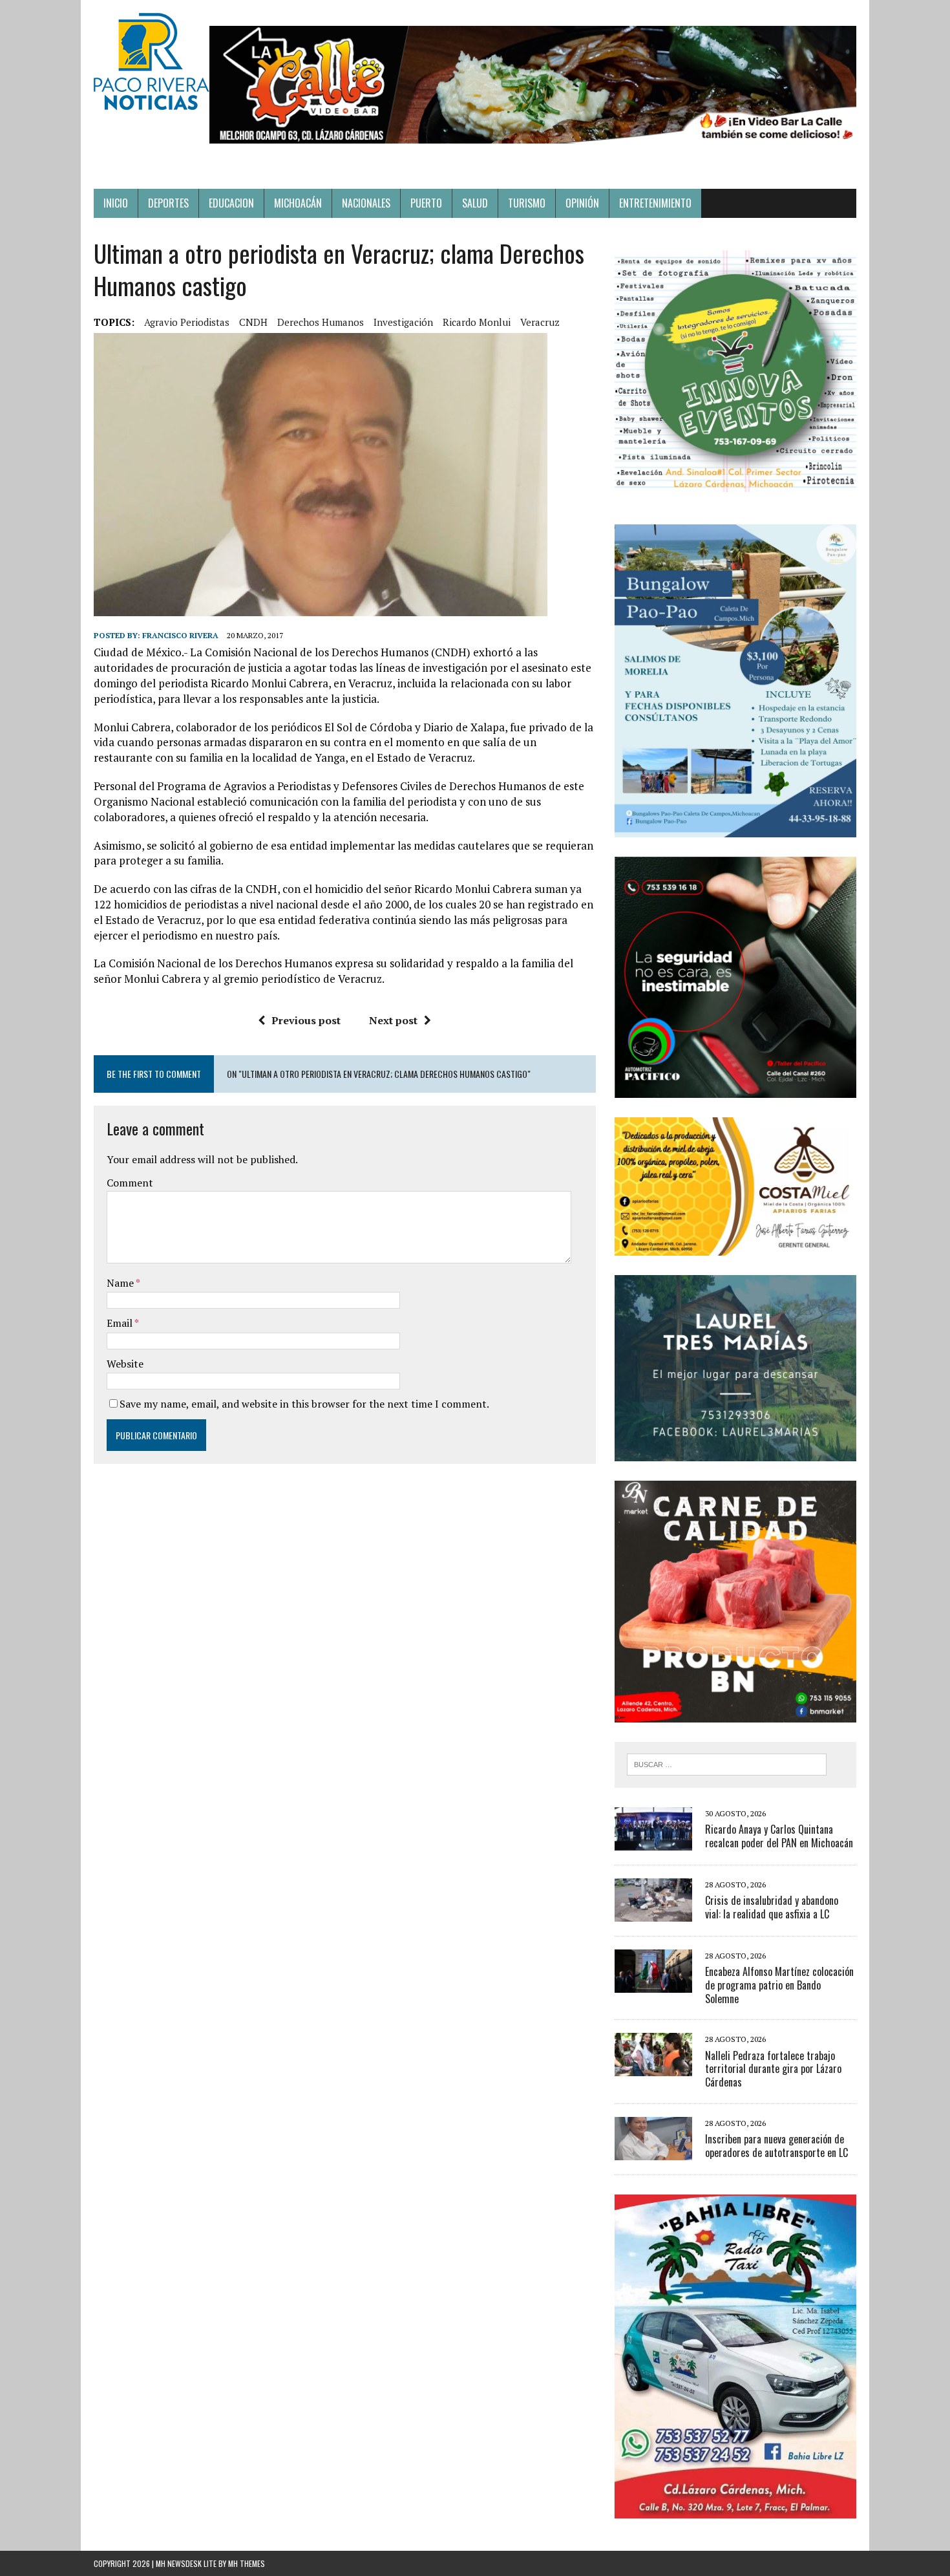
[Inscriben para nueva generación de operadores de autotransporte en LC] (653, 2151)
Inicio (116, 203)
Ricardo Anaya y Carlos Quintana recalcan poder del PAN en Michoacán (779, 1836)
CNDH (253, 322)
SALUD (475, 203)
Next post (393, 1020)
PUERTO (426, 203)
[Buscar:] (727, 1763)
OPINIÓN (582, 203)
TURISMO (527, 203)
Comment (130, 1183)
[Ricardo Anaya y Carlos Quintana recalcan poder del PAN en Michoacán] (653, 1841)
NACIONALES (366, 203)
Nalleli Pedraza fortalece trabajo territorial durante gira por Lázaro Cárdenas (773, 2069)
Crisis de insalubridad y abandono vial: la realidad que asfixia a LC (772, 1907)
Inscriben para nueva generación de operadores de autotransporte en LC (776, 2146)
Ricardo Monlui (477, 322)
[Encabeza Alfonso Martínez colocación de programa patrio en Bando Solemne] (653, 1984)
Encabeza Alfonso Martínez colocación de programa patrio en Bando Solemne (779, 1985)
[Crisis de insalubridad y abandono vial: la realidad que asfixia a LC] (653, 1913)
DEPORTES (168, 203)
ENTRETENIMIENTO (655, 203)
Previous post (306, 1020)
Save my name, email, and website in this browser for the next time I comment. (304, 1404)
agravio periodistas (187, 322)
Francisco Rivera (180, 635)
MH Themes (247, 2563)
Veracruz (540, 322)
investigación (403, 322)
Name (121, 1283)
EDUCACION (231, 203)
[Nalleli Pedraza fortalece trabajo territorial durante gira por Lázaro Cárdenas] (653, 2068)
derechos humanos (321, 322)
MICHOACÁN (298, 203)
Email (121, 1323)
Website (125, 1364)
